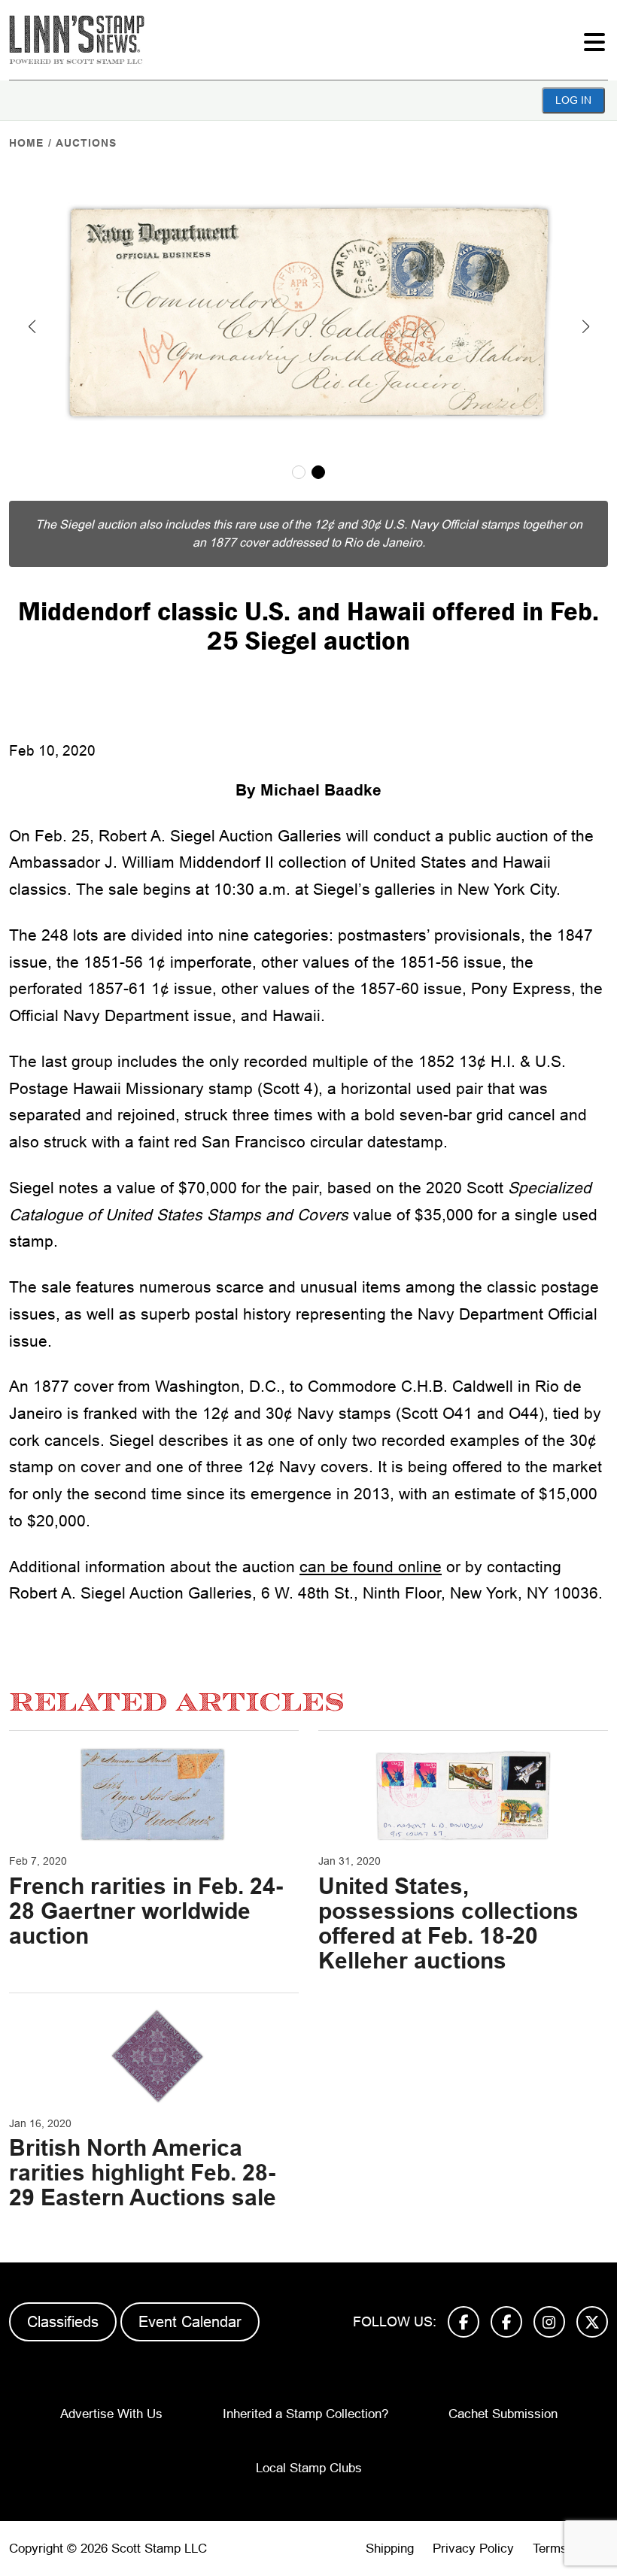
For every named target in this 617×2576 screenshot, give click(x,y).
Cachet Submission (503, 2414)
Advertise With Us (111, 2414)
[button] (32, 326)
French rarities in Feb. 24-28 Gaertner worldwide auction (146, 1911)
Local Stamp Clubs (309, 2468)
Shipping (390, 2549)
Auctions (86, 143)
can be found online (371, 1567)
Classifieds (63, 2322)
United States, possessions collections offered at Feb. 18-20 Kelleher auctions (448, 1923)
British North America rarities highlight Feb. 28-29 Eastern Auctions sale (143, 2173)
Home (26, 143)
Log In (573, 100)
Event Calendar (190, 2322)
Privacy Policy (473, 2549)
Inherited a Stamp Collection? (305, 2414)
